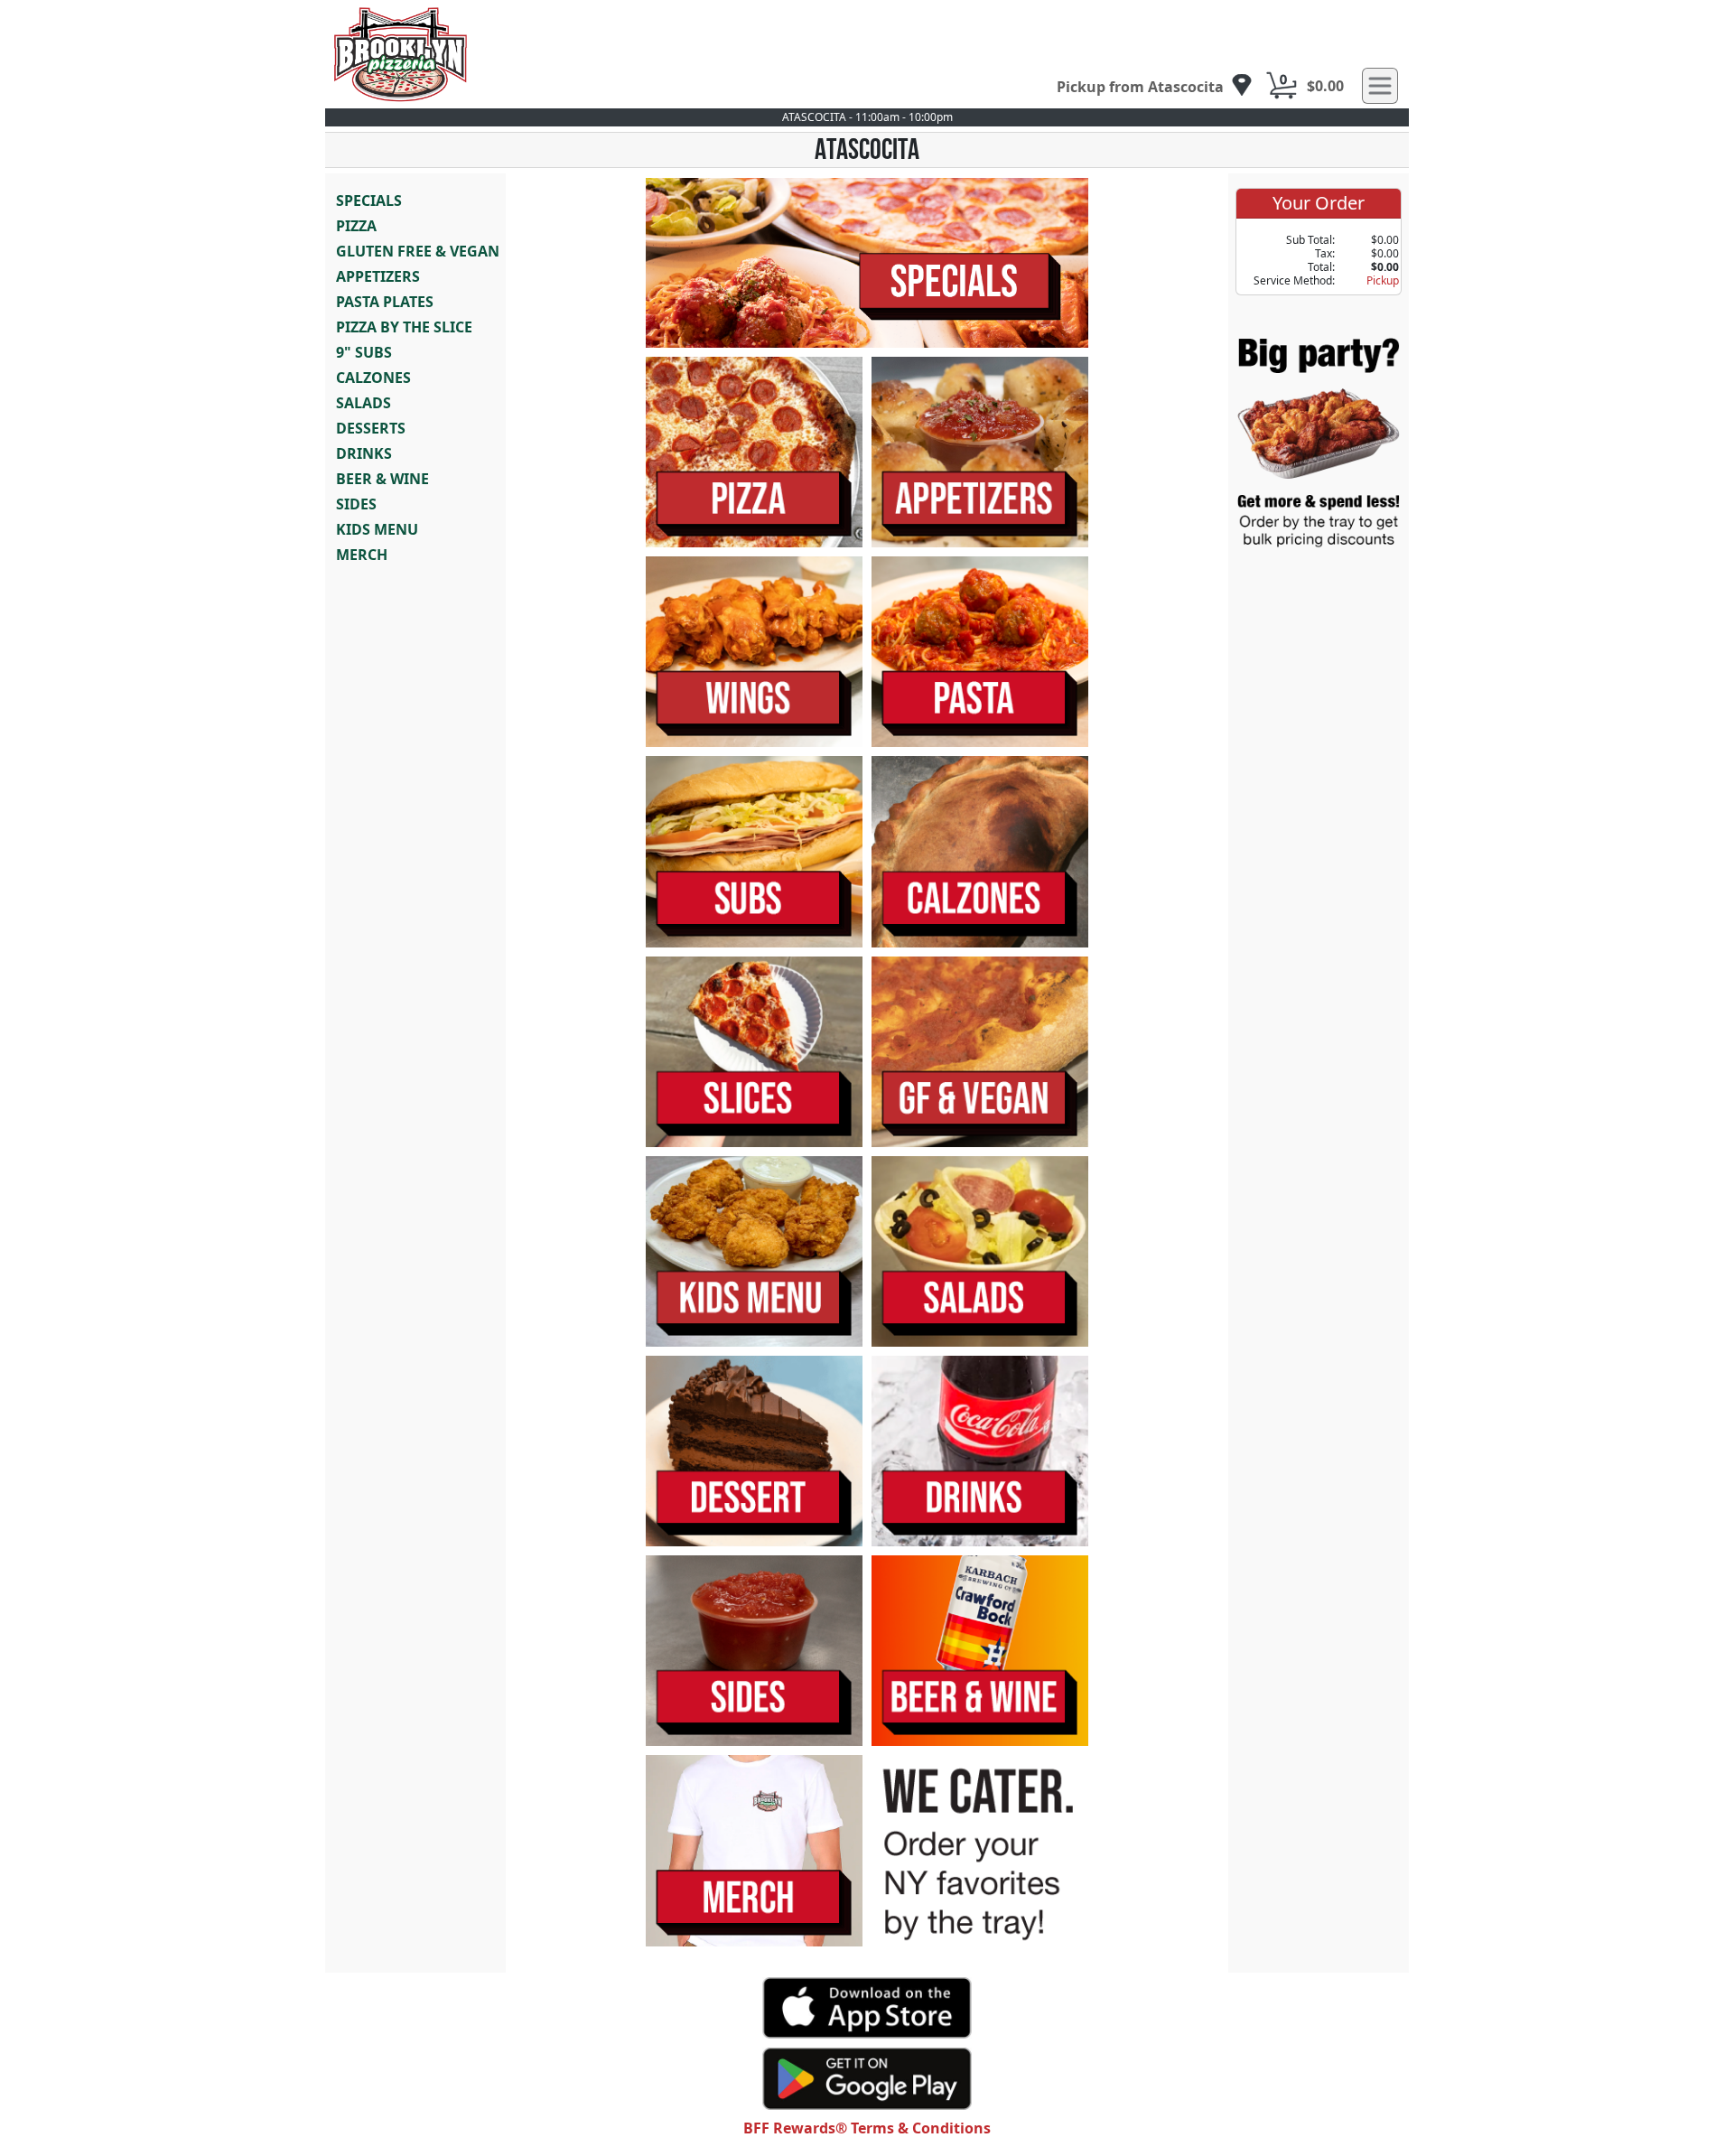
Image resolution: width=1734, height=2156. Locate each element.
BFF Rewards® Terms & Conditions (867, 2128)
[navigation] (1155, 86)
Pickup (1383, 280)
